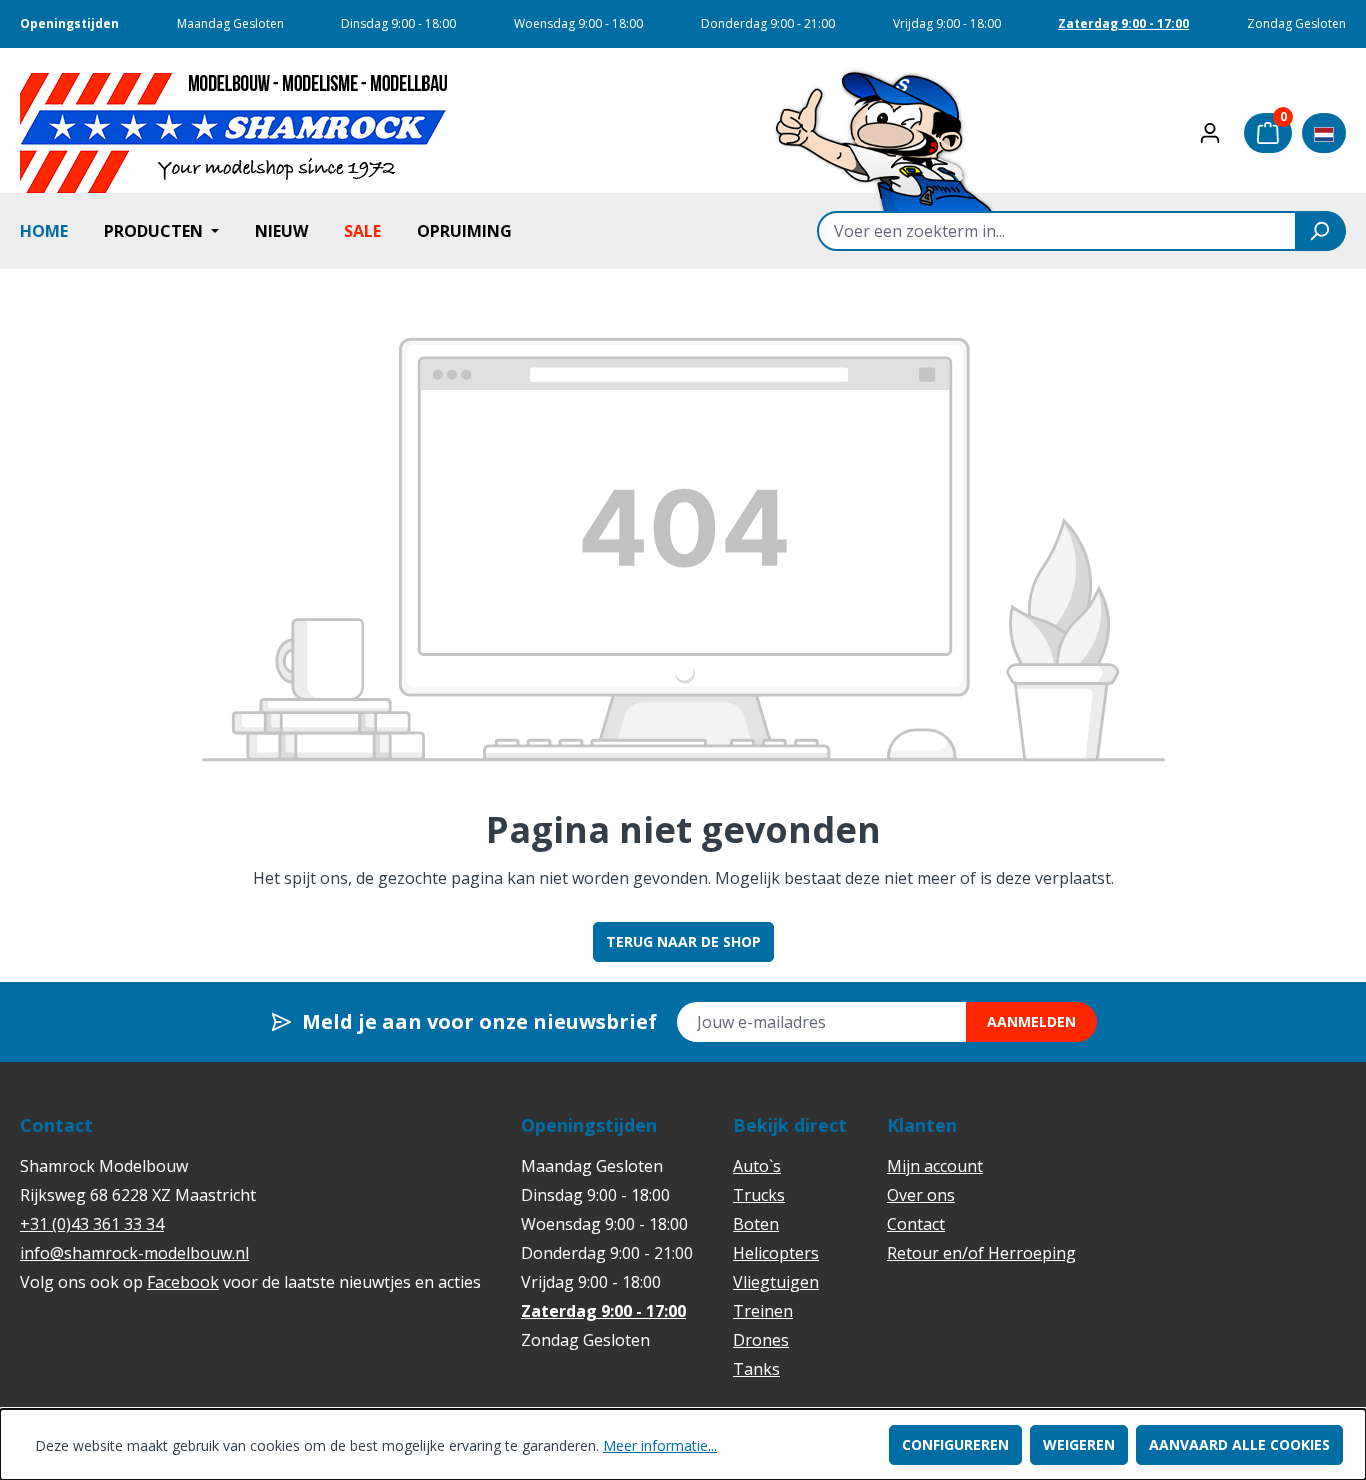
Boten (756, 1224)
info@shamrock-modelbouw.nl (134, 1253)
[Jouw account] (1210, 133)
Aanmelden (1031, 1021)
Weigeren (1079, 1444)
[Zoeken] (1321, 231)
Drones (761, 1340)
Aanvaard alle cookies (1239, 1444)
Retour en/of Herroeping (981, 1253)
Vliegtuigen (776, 1282)
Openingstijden (69, 23)
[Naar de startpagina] (234, 133)
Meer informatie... (660, 1445)
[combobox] (1057, 231)
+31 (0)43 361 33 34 (92, 1224)
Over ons (921, 1195)
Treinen (763, 1311)
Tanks (756, 1369)
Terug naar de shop (683, 941)
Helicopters (776, 1253)
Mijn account (935, 1166)
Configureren (955, 1444)
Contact (916, 1224)
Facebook (183, 1282)
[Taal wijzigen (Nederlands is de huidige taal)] (1324, 133)
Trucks (759, 1195)
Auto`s (757, 1166)
